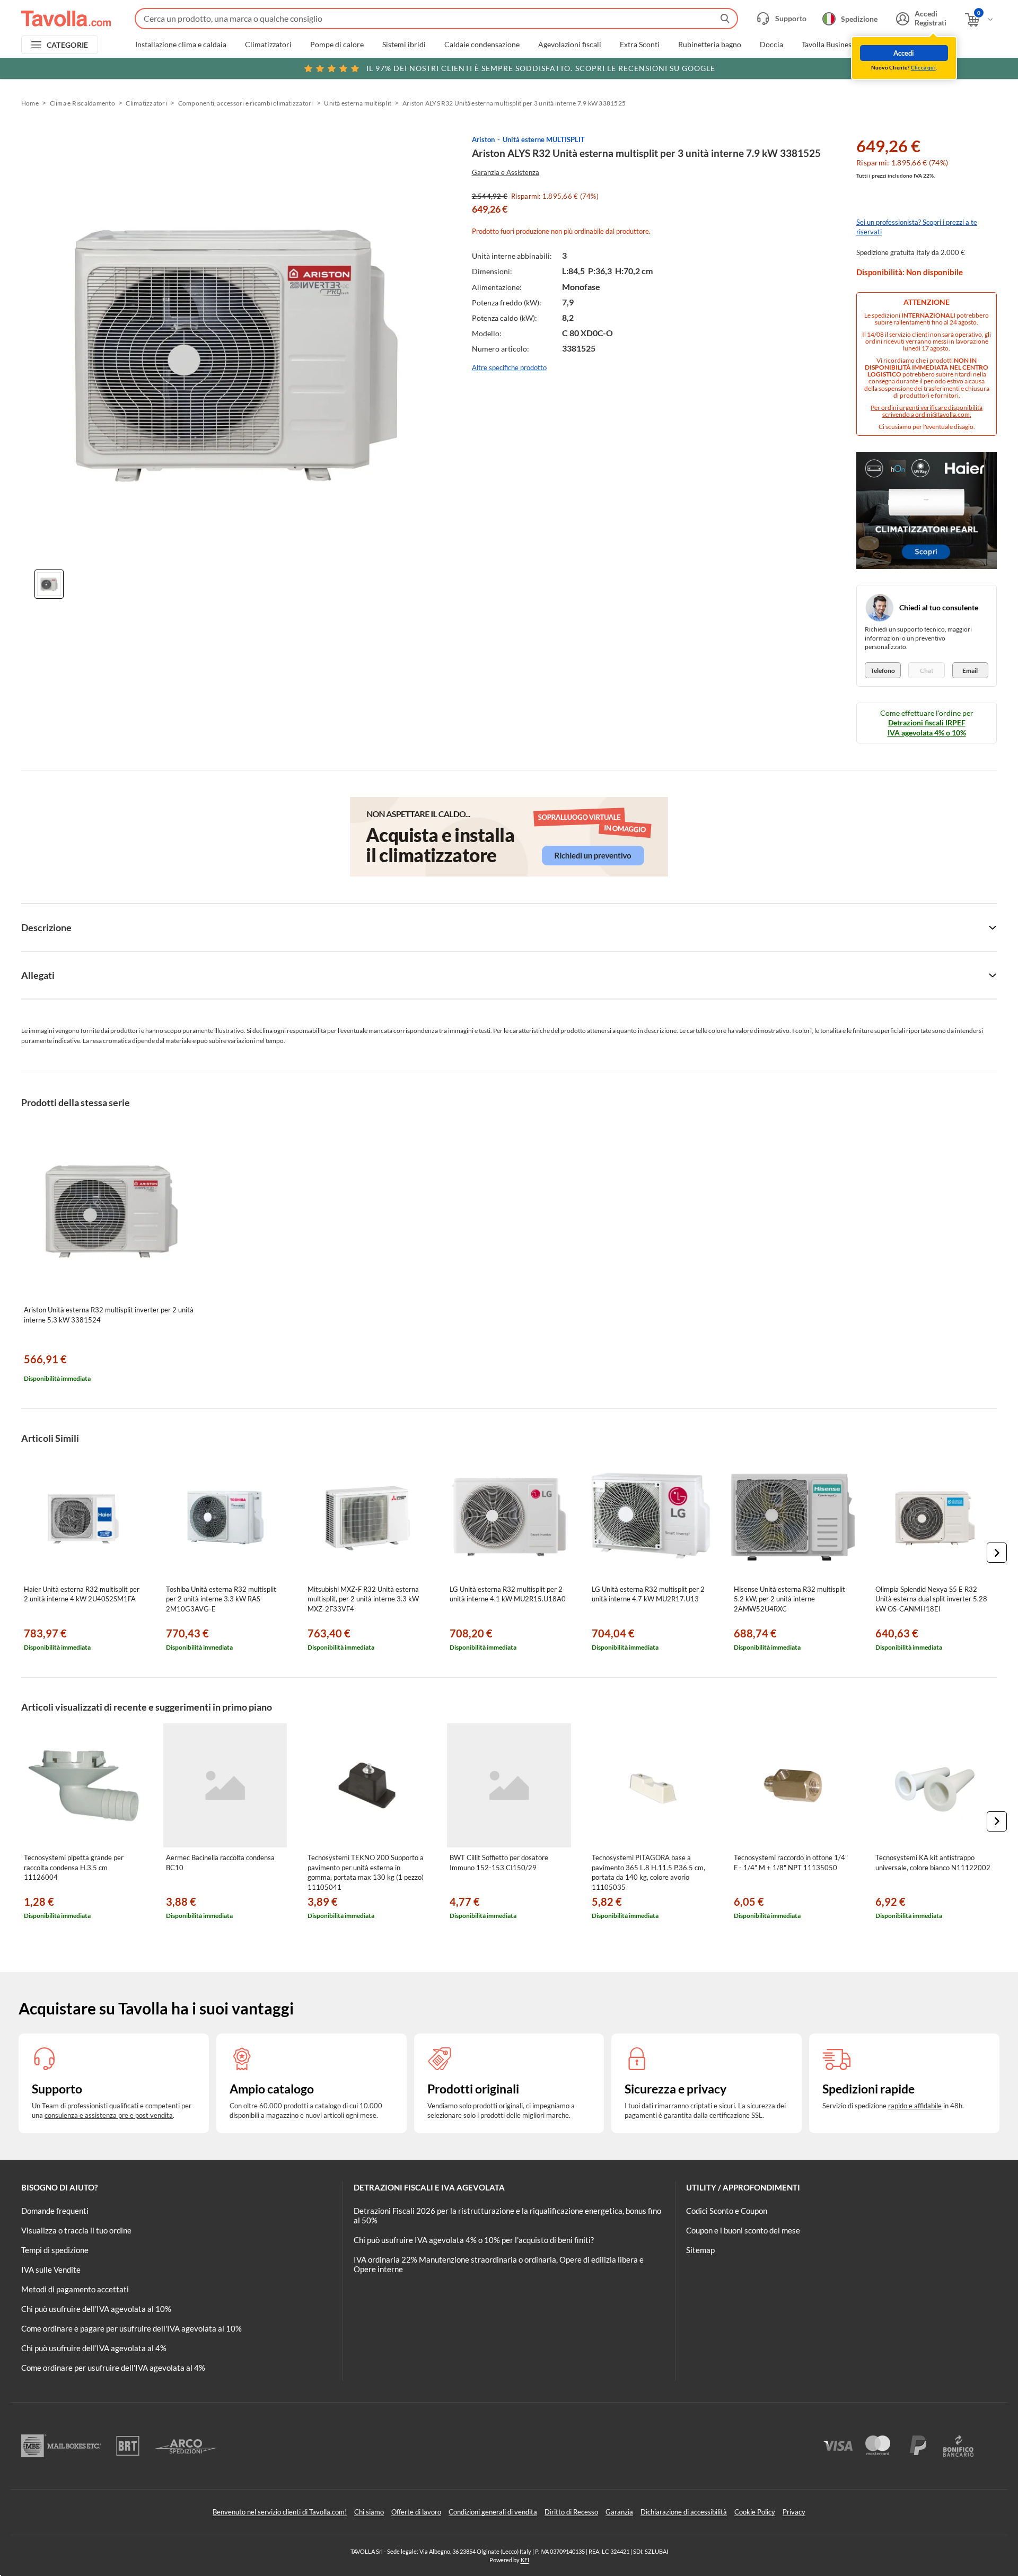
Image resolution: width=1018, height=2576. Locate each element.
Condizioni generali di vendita (493, 2512)
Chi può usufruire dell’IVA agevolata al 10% (96, 2309)
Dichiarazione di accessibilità (684, 2512)
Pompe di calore (337, 45)
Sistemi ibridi (404, 45)
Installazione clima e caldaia (181, 45)
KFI (525, 2560)
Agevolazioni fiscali (570, 45)
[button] (997, 1553)
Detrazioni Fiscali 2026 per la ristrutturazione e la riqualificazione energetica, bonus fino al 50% (507, 2215)
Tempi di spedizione (55, 2250)
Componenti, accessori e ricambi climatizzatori (246, 103)
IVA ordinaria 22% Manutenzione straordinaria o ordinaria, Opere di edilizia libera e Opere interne (499, 2264)
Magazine (889, 45)
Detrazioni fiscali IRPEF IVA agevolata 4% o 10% (927, 727)
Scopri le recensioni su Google (541, 68)
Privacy (794, 2512)
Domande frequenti (55, 2211)
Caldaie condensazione (482, 45)
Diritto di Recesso (571, 2512)
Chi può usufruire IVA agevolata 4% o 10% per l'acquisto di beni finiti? (474, 2240)
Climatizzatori (268, 45)
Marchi (935, 45)
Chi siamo (369, 2512)
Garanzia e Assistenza (506, 172)
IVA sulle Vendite (51, 2270)
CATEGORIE (68, 45)
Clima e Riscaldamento (82, 103)
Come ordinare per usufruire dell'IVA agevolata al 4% (113, 2368)
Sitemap (700, 2250)
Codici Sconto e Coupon (727, 2211)
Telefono (883, 671)
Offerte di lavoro (416, 2512)
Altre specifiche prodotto (509, 367)
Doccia (771, 45)
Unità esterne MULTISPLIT (544, 139)
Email (970, 671)
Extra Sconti (640, 45)
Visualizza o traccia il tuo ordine (76, 2230)
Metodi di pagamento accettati (75, 2289)
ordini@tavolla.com (942, 414)
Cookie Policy (755, 2512)
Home (30, 103)
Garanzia (619, 2512)
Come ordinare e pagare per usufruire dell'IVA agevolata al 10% (131, 2328)
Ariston (483, 139)
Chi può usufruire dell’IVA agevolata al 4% (94, 2348)
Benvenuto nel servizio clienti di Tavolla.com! (280, 2512)
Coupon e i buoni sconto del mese (743, 2230)
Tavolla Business (828, 45)
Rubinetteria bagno (710, 45)
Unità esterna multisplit (358, 103)
